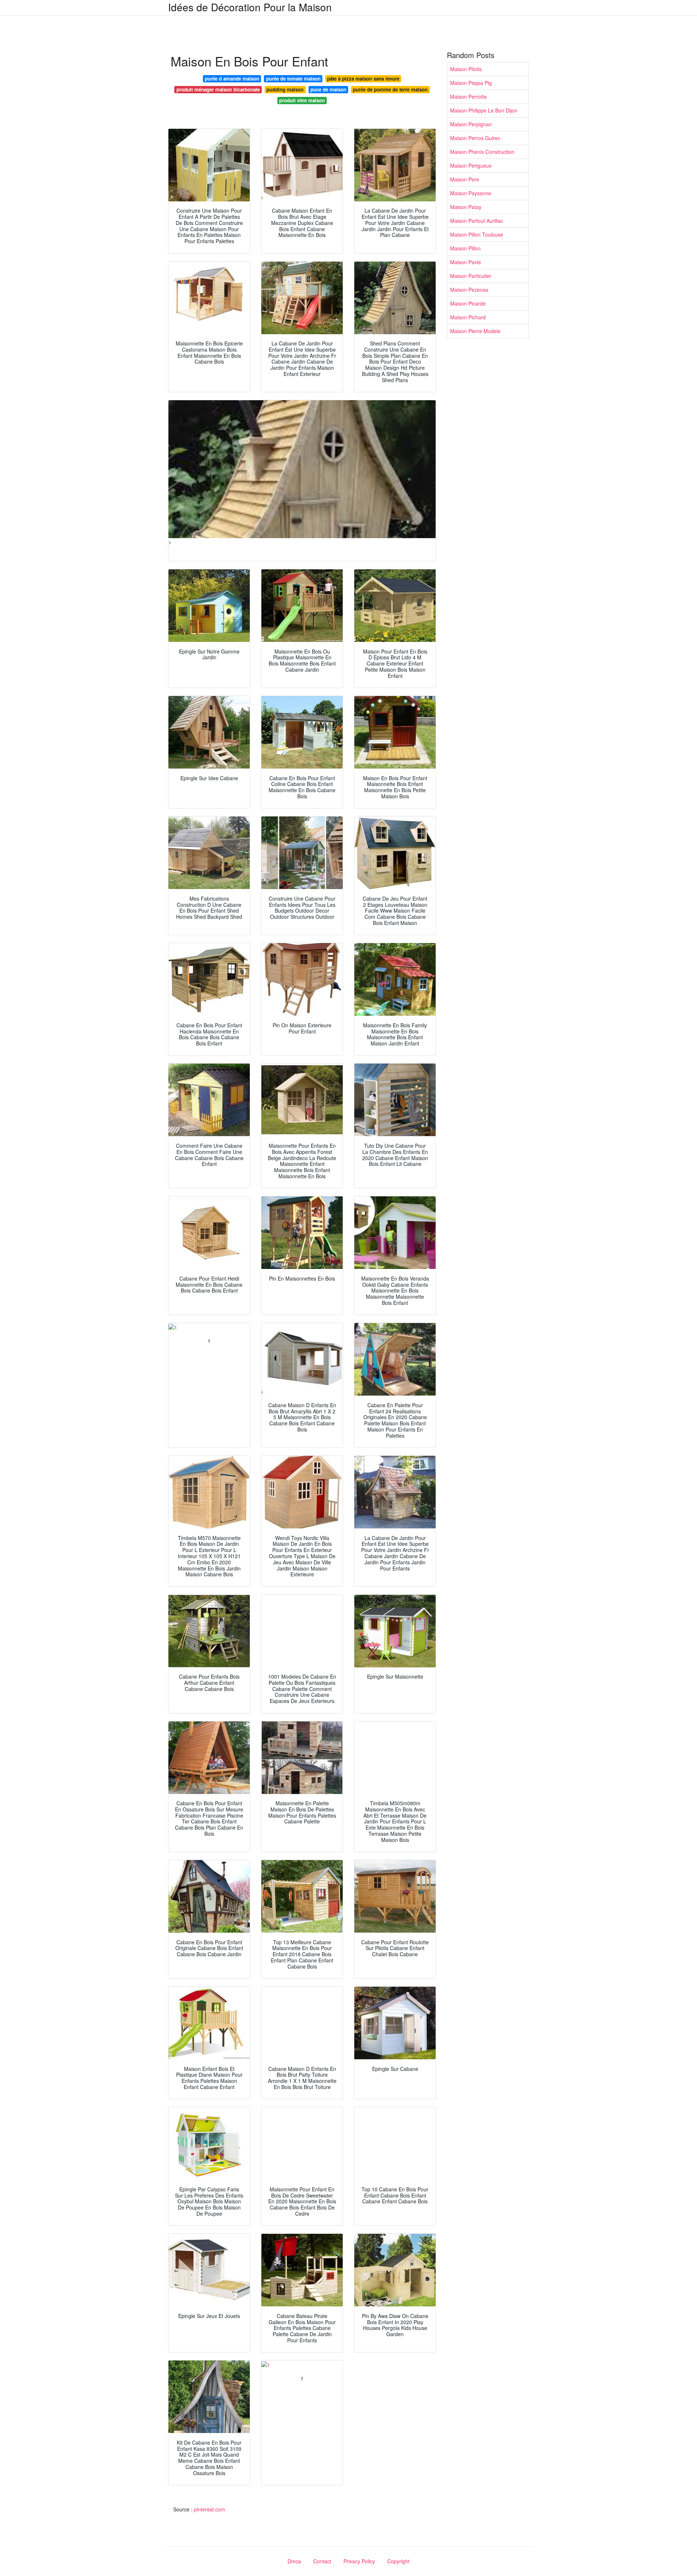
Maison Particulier (471, 276)
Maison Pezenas (469, 290)
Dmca (294, 2561)
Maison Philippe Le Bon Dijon (484, 110)
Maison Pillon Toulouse (477, 234)
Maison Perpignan (471, 124)
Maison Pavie (466, 262)
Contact (322, 2561)
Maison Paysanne (471, 193)
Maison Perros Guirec (475, 138)
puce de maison (328, 89)
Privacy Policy (359, 2561)
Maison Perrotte (468, 97)
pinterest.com (209, 2509)
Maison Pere (465, 179)
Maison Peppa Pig (471, 83)
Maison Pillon (465, 248)
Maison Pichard (468, 317)
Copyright (398, 2561)
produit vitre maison (302, 100)
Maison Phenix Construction (482, 152)
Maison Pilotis (466, 69)
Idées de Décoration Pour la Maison (250, 7)
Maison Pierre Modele (475, 331)
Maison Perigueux (471, 165)
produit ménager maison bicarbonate (218, 89)
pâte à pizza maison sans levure (363, 79)
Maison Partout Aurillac (477, 221)
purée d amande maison (232, 79)
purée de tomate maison (293, 79)
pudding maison (285, 89)
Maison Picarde (468, 303)
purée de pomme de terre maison (390, 89)
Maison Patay (466, 207)
